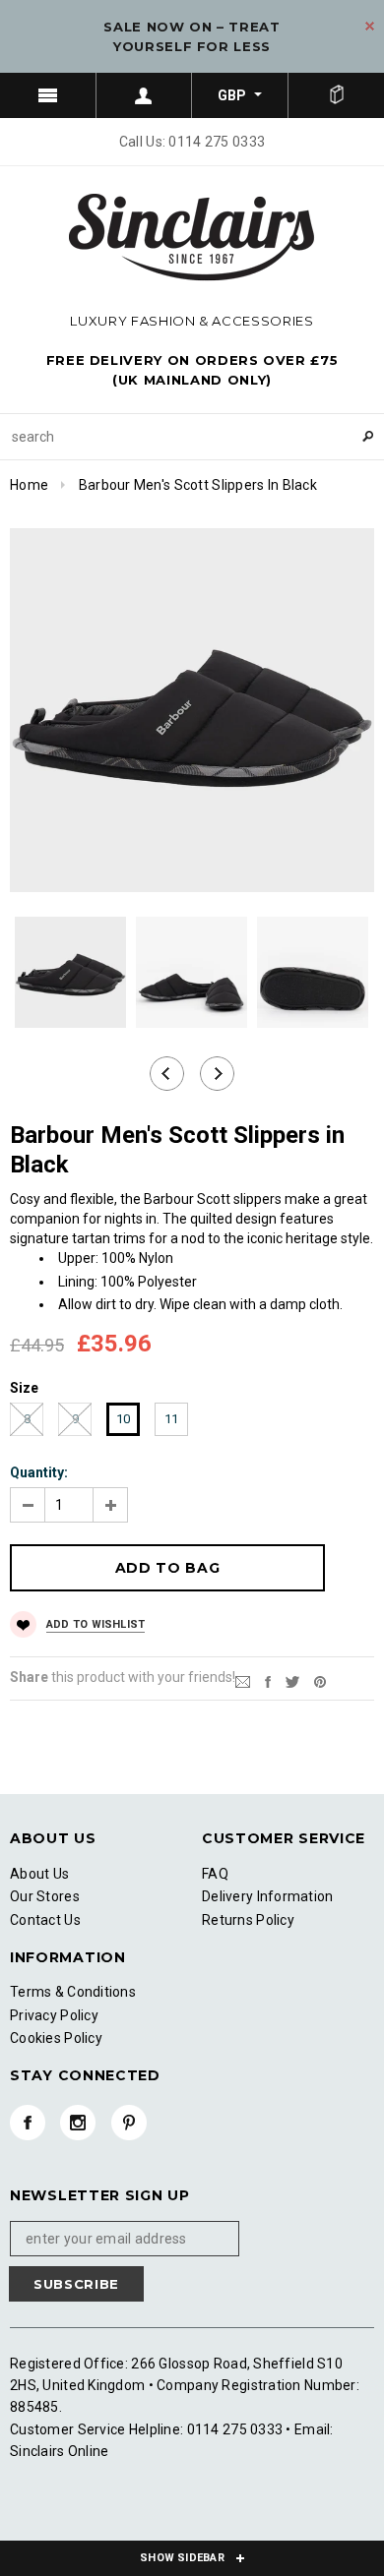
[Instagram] (78, 2123)
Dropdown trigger (145, 95)
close (370, 26)
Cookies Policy (56, 2038)
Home (29, 485)
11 (171, 1419)
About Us (39, 1874)
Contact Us (45, 1920)
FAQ (215, 1874)
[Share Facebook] (268, 1681)
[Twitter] (292, 1681)
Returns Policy (248, 1920)
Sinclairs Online (59, 2451)
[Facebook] (28, 2123)
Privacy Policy (54, 2015)
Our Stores (45, 1896)
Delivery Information (268, 1896)
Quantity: (39, 1472)
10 (123, 1419)
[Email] (243, 1681)
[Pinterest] (320, 1681)
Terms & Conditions (73, 1992)
